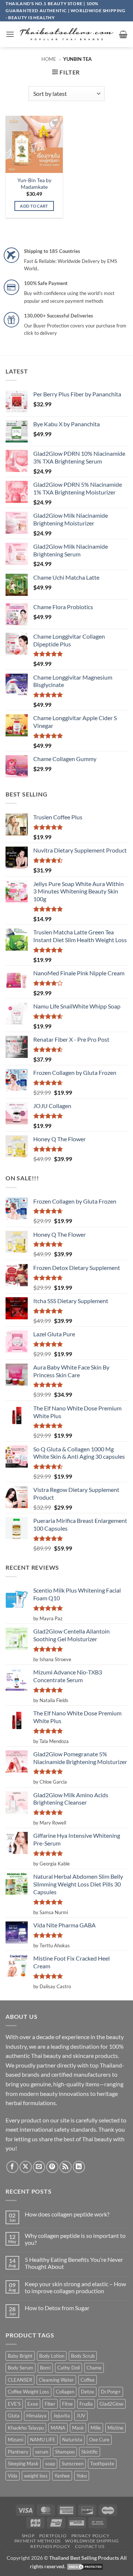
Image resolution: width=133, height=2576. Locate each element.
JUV (81, 2416)
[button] (10, 34)
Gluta (14, 2416)
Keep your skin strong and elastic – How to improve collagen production (75, 2287)
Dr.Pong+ (111, 2392)
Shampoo (65, 2452)
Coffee (88, 2380)
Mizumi (16, 2440)
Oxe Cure (99, 2440)
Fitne (67, 2404)
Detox (88, 2392)
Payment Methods (37, 2541)
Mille (96, 2428)
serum (42, 2452)
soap (50, 2464)
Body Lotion (52, 2356)
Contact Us (90, 2546)
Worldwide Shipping (92, 2541)
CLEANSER (20, 2380)
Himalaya (36, 2416)
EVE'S (14, 2404)
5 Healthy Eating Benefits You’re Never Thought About (74, 2263)
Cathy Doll (69, 2368)
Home (49, 59)
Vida (13, 2476)
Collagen (65, 2392)
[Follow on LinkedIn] (79, 2167)
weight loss (36, 2476)
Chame (94, 2368)
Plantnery (18, 2452)
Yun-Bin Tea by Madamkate (34, 184)
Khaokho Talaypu (26, 2428)
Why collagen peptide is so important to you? (75, 2239)
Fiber (50, 2404)
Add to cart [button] (34, 206)
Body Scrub (83, 2356)
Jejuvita (62, 2416)
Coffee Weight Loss (28, 2392)
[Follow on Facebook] (12, 2167)
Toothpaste (102, 2464)
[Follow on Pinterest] (52, 2167)
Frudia (86, 2404)
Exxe (33, 2404)
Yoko (82, 2476)
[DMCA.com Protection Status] (85, 2566)
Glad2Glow (111, 2404)
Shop (28, 2536)
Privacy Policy (91, 2536)
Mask (78, 2428)
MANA (58, 2428)
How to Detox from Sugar (57, 2308)
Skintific (90, 2452)
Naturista (72, 2440)
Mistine (115, 2428)
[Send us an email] (39, 2167)
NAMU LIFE (43, 2440)
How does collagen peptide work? (67, 2214)
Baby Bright (20, 2356)
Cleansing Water (56, 2380)
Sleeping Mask (23, 2464)
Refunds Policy (50, 2546)
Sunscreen (73, 2464)
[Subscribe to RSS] (66, 2167)
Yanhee (62, 2476)
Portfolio (53, 2536)
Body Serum (21, 2368)
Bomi (45, 2368)
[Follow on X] (26, 2167)
